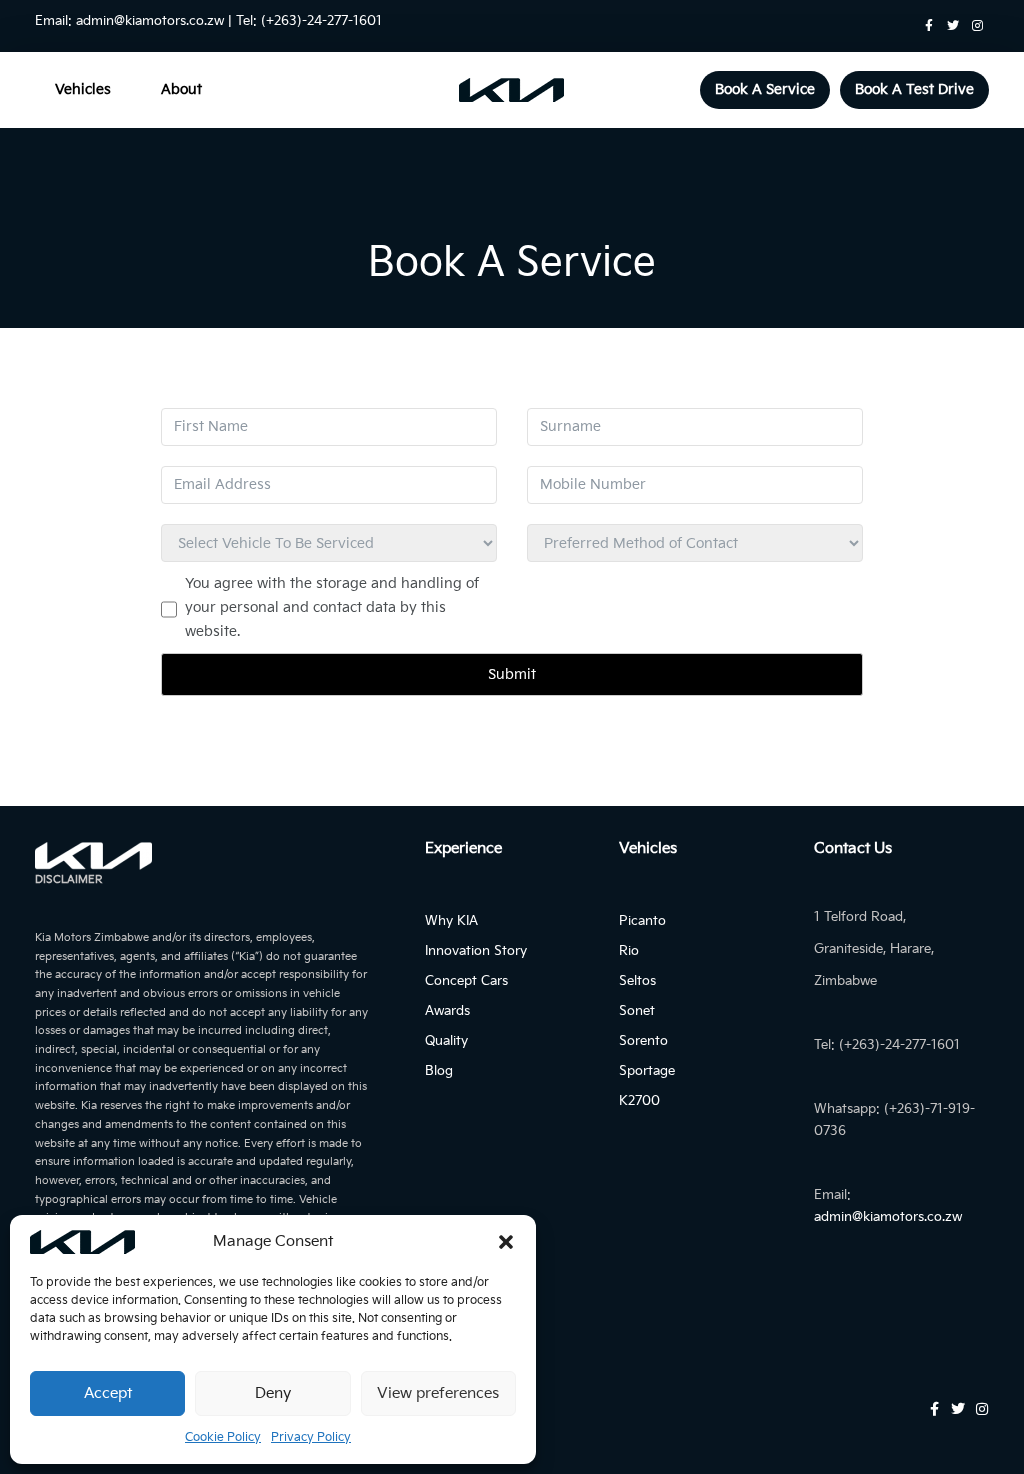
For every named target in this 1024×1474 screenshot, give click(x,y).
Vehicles (83, 89)
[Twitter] (953, 26)
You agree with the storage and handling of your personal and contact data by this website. (332, 607)
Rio (629, 951)
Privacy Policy (311, 1437)
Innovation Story (476, 951)
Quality (446, 1041)
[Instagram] (977, 26)
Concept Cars (466, 981)
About (181, 89)
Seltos (637, 981)
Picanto (642, 921)
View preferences (438, 1393)
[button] (506, 1242)
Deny (273, 1393)
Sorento (643, 1041)
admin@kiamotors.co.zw (150, 21)
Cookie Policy (223, 1437)
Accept (108, 1393)
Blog (439, 1071)
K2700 (639, 1101)
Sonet (637, 1011)
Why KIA (451, 921)
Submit (512, 674)
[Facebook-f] (929, 26)
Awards (447, 1011)
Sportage (647, 1071)
